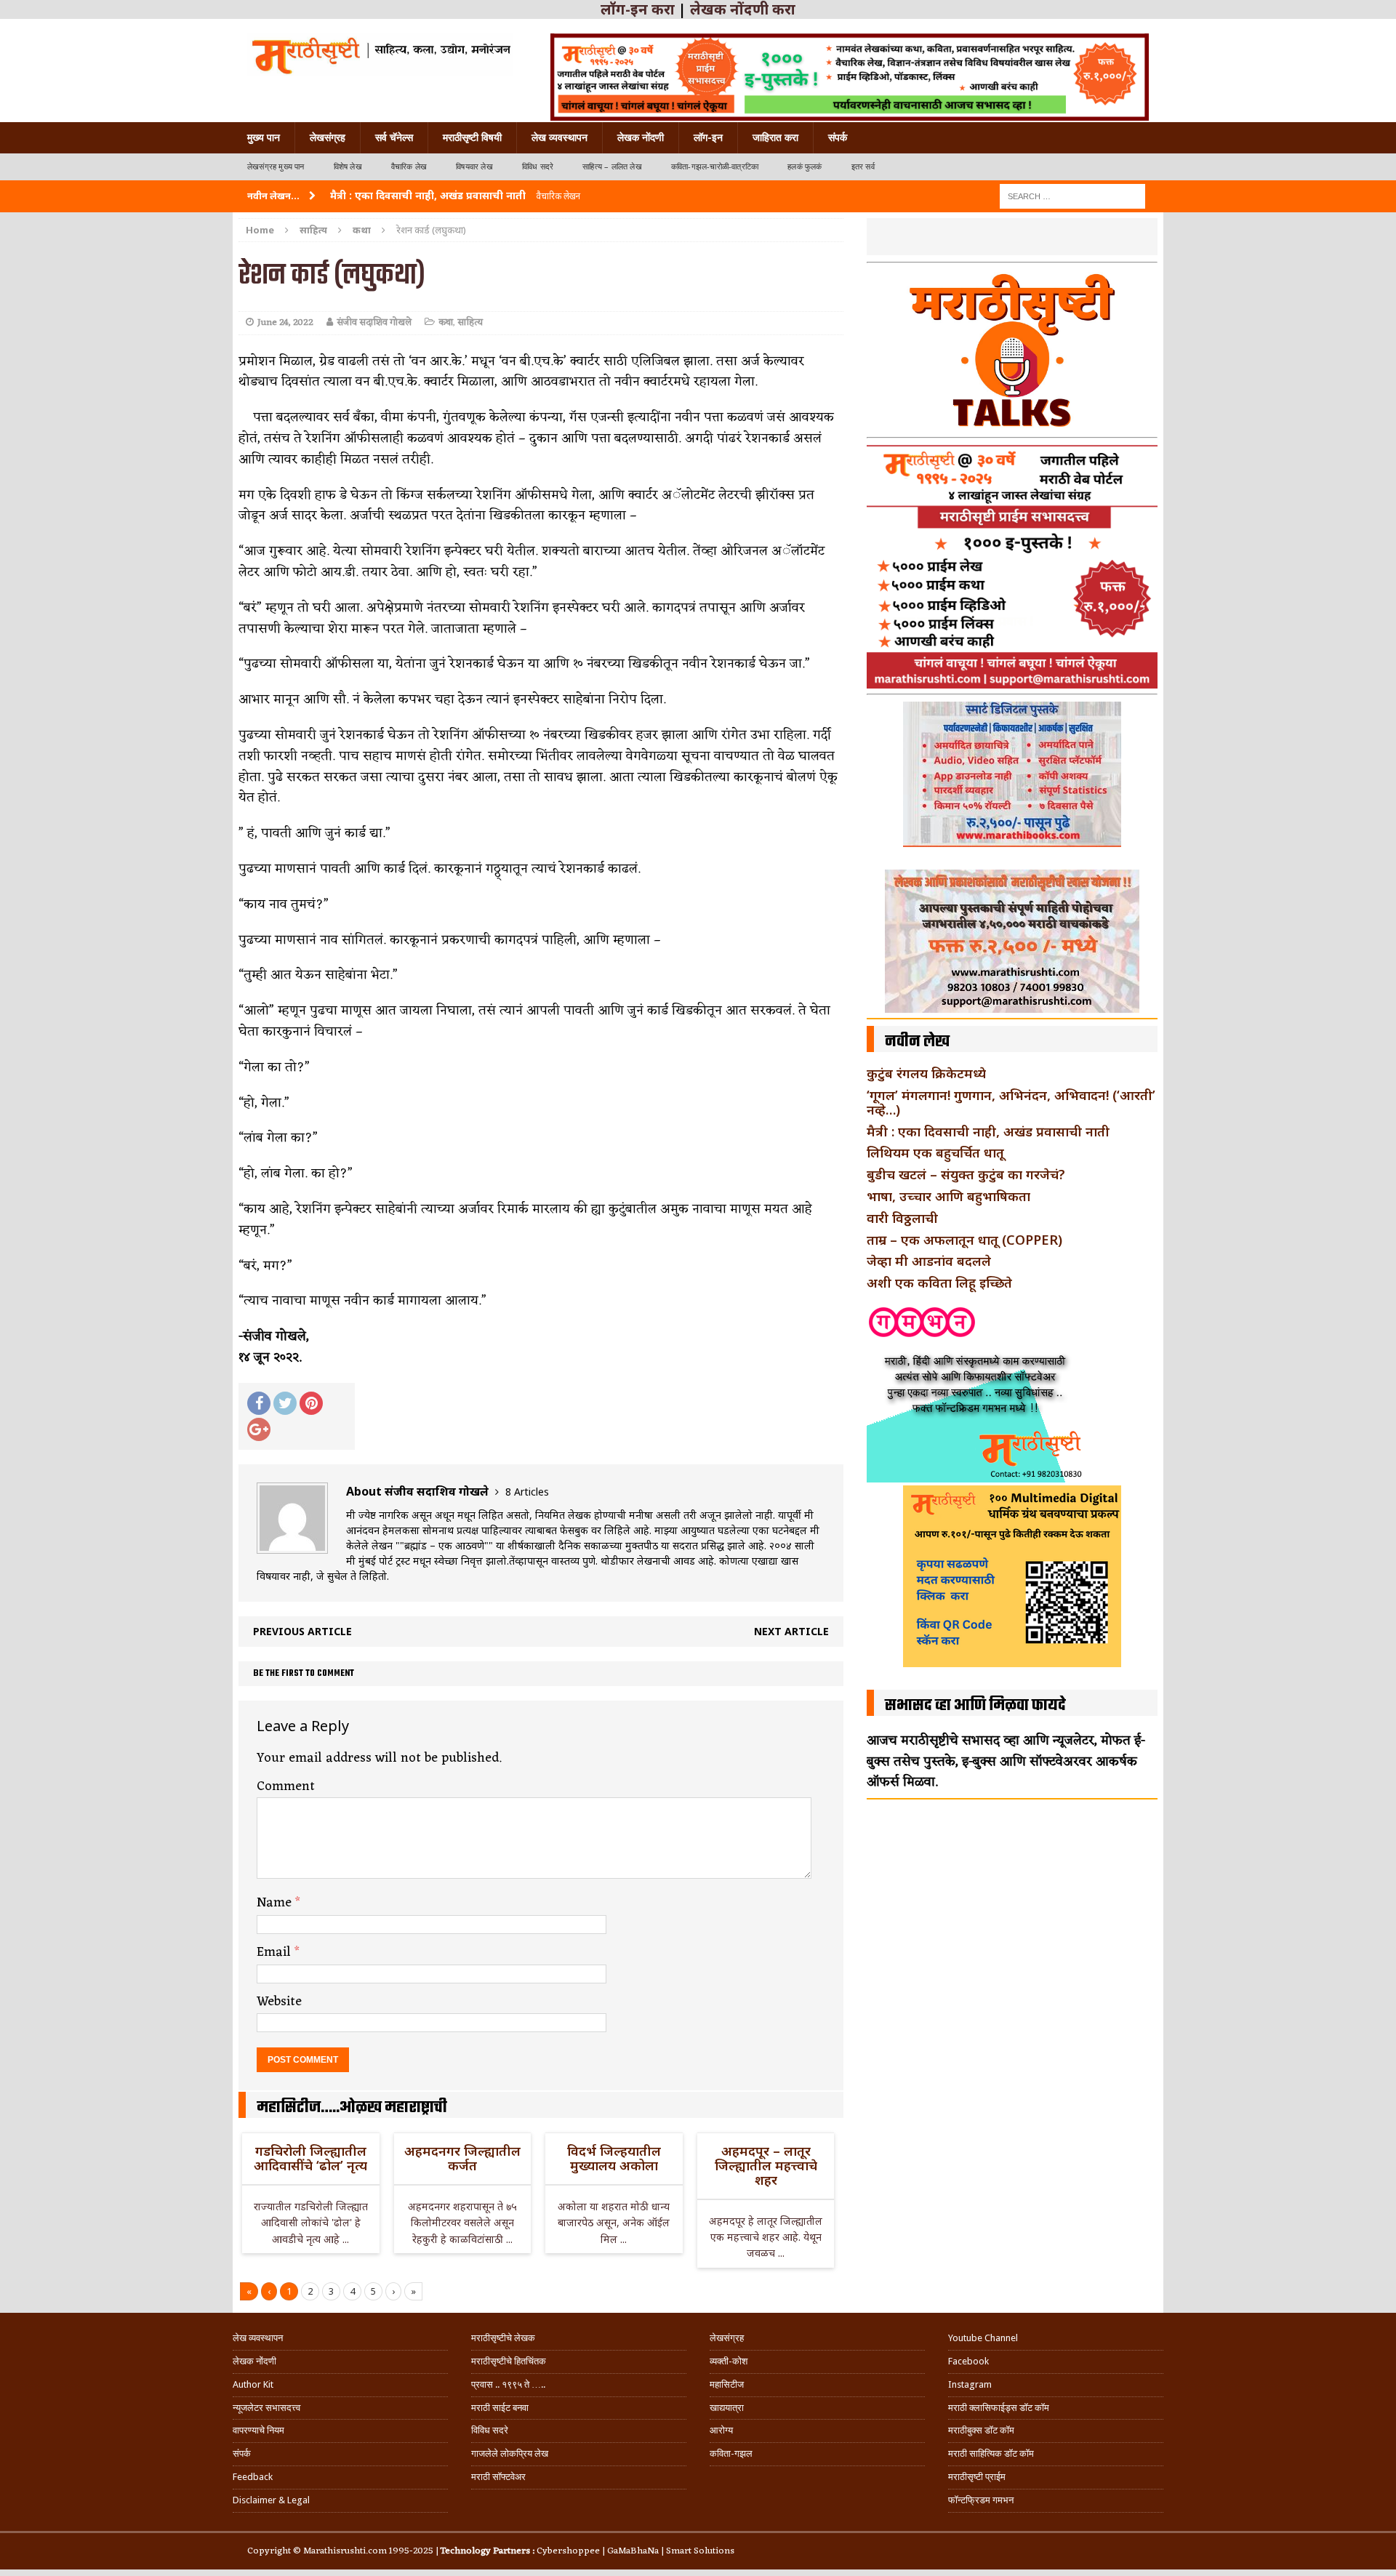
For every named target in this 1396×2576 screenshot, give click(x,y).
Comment (286, 1786)
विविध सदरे (538, 167)
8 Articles (527, 1492)
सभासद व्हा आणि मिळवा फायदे (975, 1706)
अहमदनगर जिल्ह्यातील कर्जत (462, 2158)
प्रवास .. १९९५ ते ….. (508, 2384)
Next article (791, 1631)
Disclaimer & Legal (271, 2500)
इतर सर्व (863, 167)
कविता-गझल (731, 2453)
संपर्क (838, 137)
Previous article (302, 1631)
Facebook (968, 2361)
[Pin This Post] (311, 1403)
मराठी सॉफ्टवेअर (498, 2477)
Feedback (253, 2477)
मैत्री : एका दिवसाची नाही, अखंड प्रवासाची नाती (988, 1131)
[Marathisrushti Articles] (380, 55)
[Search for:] (1072, 195)
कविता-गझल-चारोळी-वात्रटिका (715, 167)
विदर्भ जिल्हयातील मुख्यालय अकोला (614, 2158)
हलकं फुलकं (805, 167)
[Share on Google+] (259, 1429)
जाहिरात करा (775, 137)
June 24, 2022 (285, 322)
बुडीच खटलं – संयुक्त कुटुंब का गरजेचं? (966, 1174)
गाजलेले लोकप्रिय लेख (510, 2453)
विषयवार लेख (474, 167)
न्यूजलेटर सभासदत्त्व (266, 2408)
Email (276, 1952)
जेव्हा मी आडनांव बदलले (929, 1261)
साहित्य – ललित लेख (612, 167)
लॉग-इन (708, 137)
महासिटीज (727, 2384)
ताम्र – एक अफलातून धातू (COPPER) (964, 1240)
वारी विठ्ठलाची (902, 1218)
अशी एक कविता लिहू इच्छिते (939, 1283)
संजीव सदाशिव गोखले (374, 322)
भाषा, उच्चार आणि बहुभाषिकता (948, 1196)
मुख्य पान (264, 137)
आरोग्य (721, 2430)
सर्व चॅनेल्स (394, 137)
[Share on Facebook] (259, 1403)
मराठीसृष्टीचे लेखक (503, 2338)
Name (276, 1903)
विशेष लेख (348, 167)
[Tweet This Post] (285, 1403)
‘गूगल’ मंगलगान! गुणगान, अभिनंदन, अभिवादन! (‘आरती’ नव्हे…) (1011, 1102)
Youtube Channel (983, 2338)
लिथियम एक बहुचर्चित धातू (935, 1152)
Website (279, 2002)
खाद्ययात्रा (727, 2408)
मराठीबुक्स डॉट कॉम (981, 2430)
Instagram (970, 2384)
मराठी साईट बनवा (500, 2408)
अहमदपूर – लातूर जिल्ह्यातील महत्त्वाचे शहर (766, 2165)
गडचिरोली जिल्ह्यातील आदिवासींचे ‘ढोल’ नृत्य (310, 2158)
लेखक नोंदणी (641, 137)
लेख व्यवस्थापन (559, 137)
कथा (446, 322)
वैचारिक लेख (409, 167)
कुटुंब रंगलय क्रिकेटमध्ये (926, 1073)
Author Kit (253, 2384)
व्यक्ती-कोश (729, 2361)
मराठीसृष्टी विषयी (472, 137)
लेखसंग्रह (328, 137)
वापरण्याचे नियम (258, 2430)
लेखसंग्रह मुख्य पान (276, 167)
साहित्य (313, 230)
